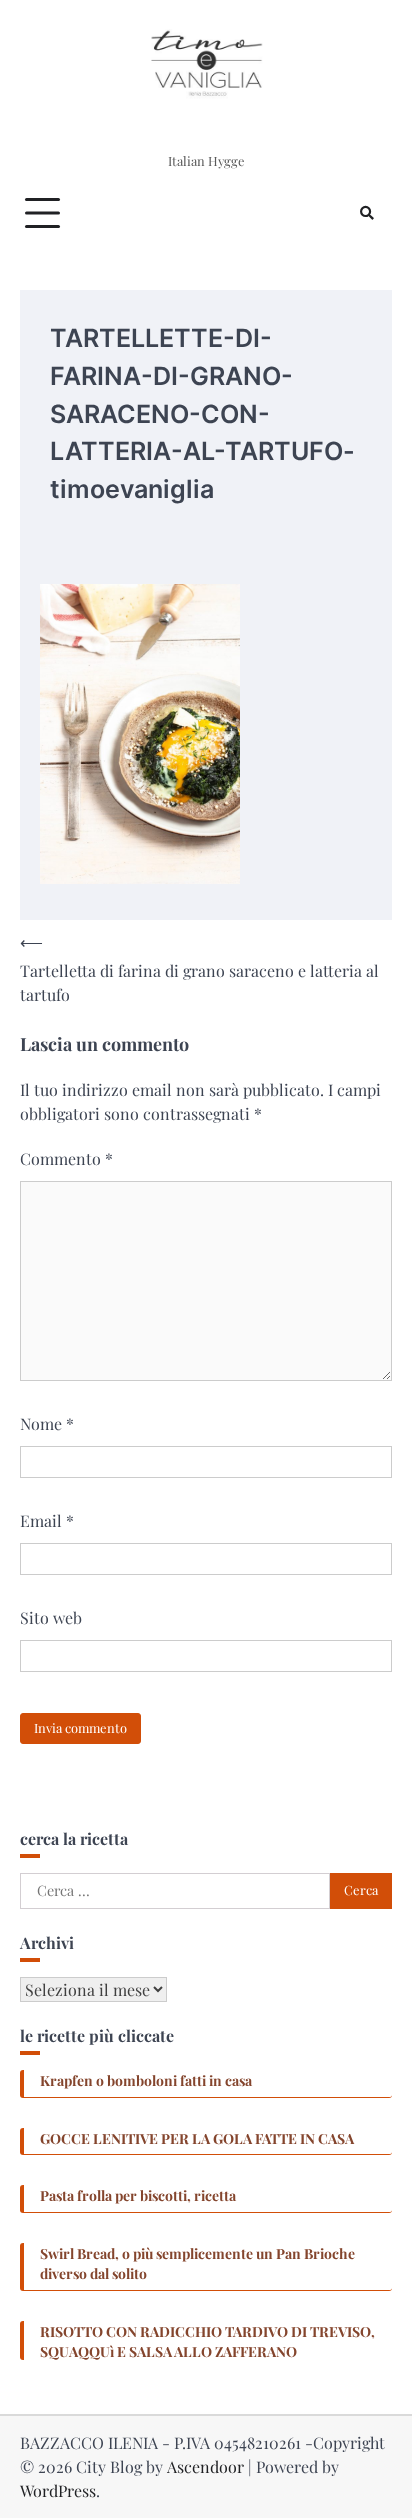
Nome (47, 1423)
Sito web (51, 1617)
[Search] (367, 213)
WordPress (58, 2490)
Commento (66, 1158)
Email (47, 1520)
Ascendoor (205, 2466)
